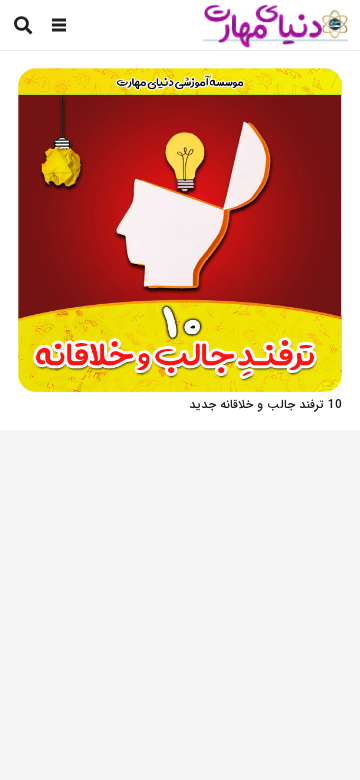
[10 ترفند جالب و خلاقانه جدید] (180, 78)
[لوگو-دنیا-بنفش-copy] (275, 25)
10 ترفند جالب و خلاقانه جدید (265, 404)
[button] (59, 25)
